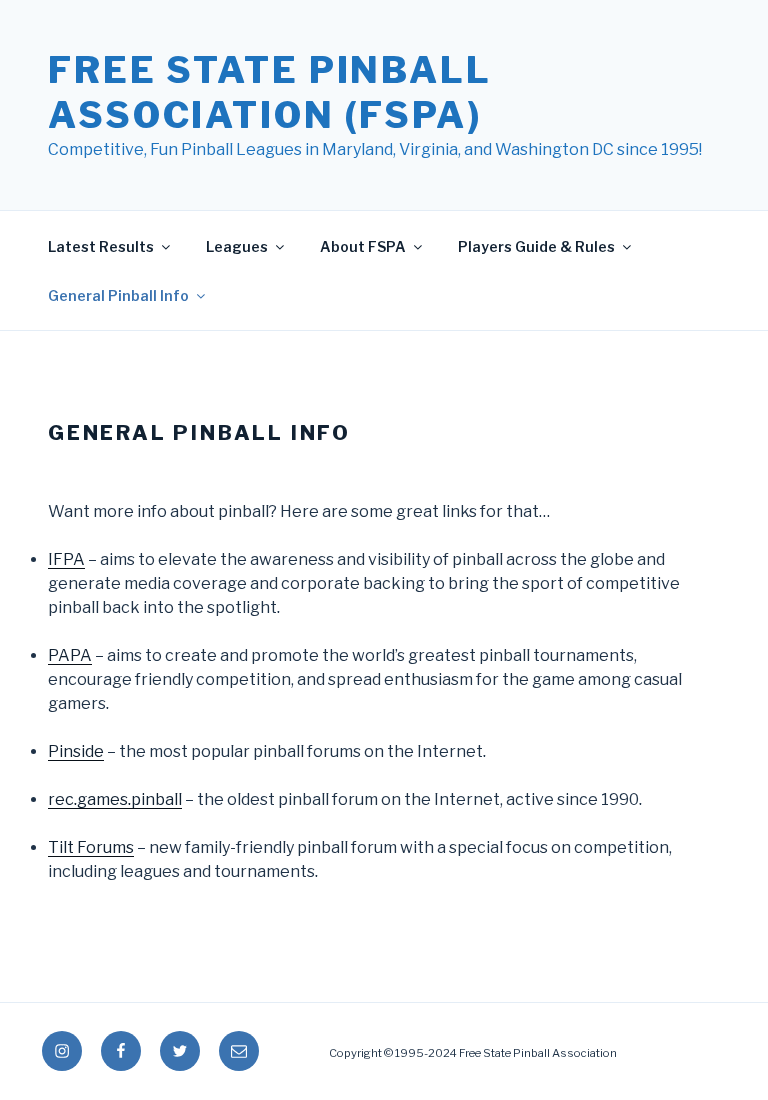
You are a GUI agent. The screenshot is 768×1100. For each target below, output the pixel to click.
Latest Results (101, 246)
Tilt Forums (91, 847)
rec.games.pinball (115, 799)
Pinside (76, 751)
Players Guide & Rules (536, 246)
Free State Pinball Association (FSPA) (270, 92)
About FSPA (363, 246)
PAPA (70, 655)
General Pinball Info (118, 295)
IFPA (66, 559)
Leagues (237, 246)
